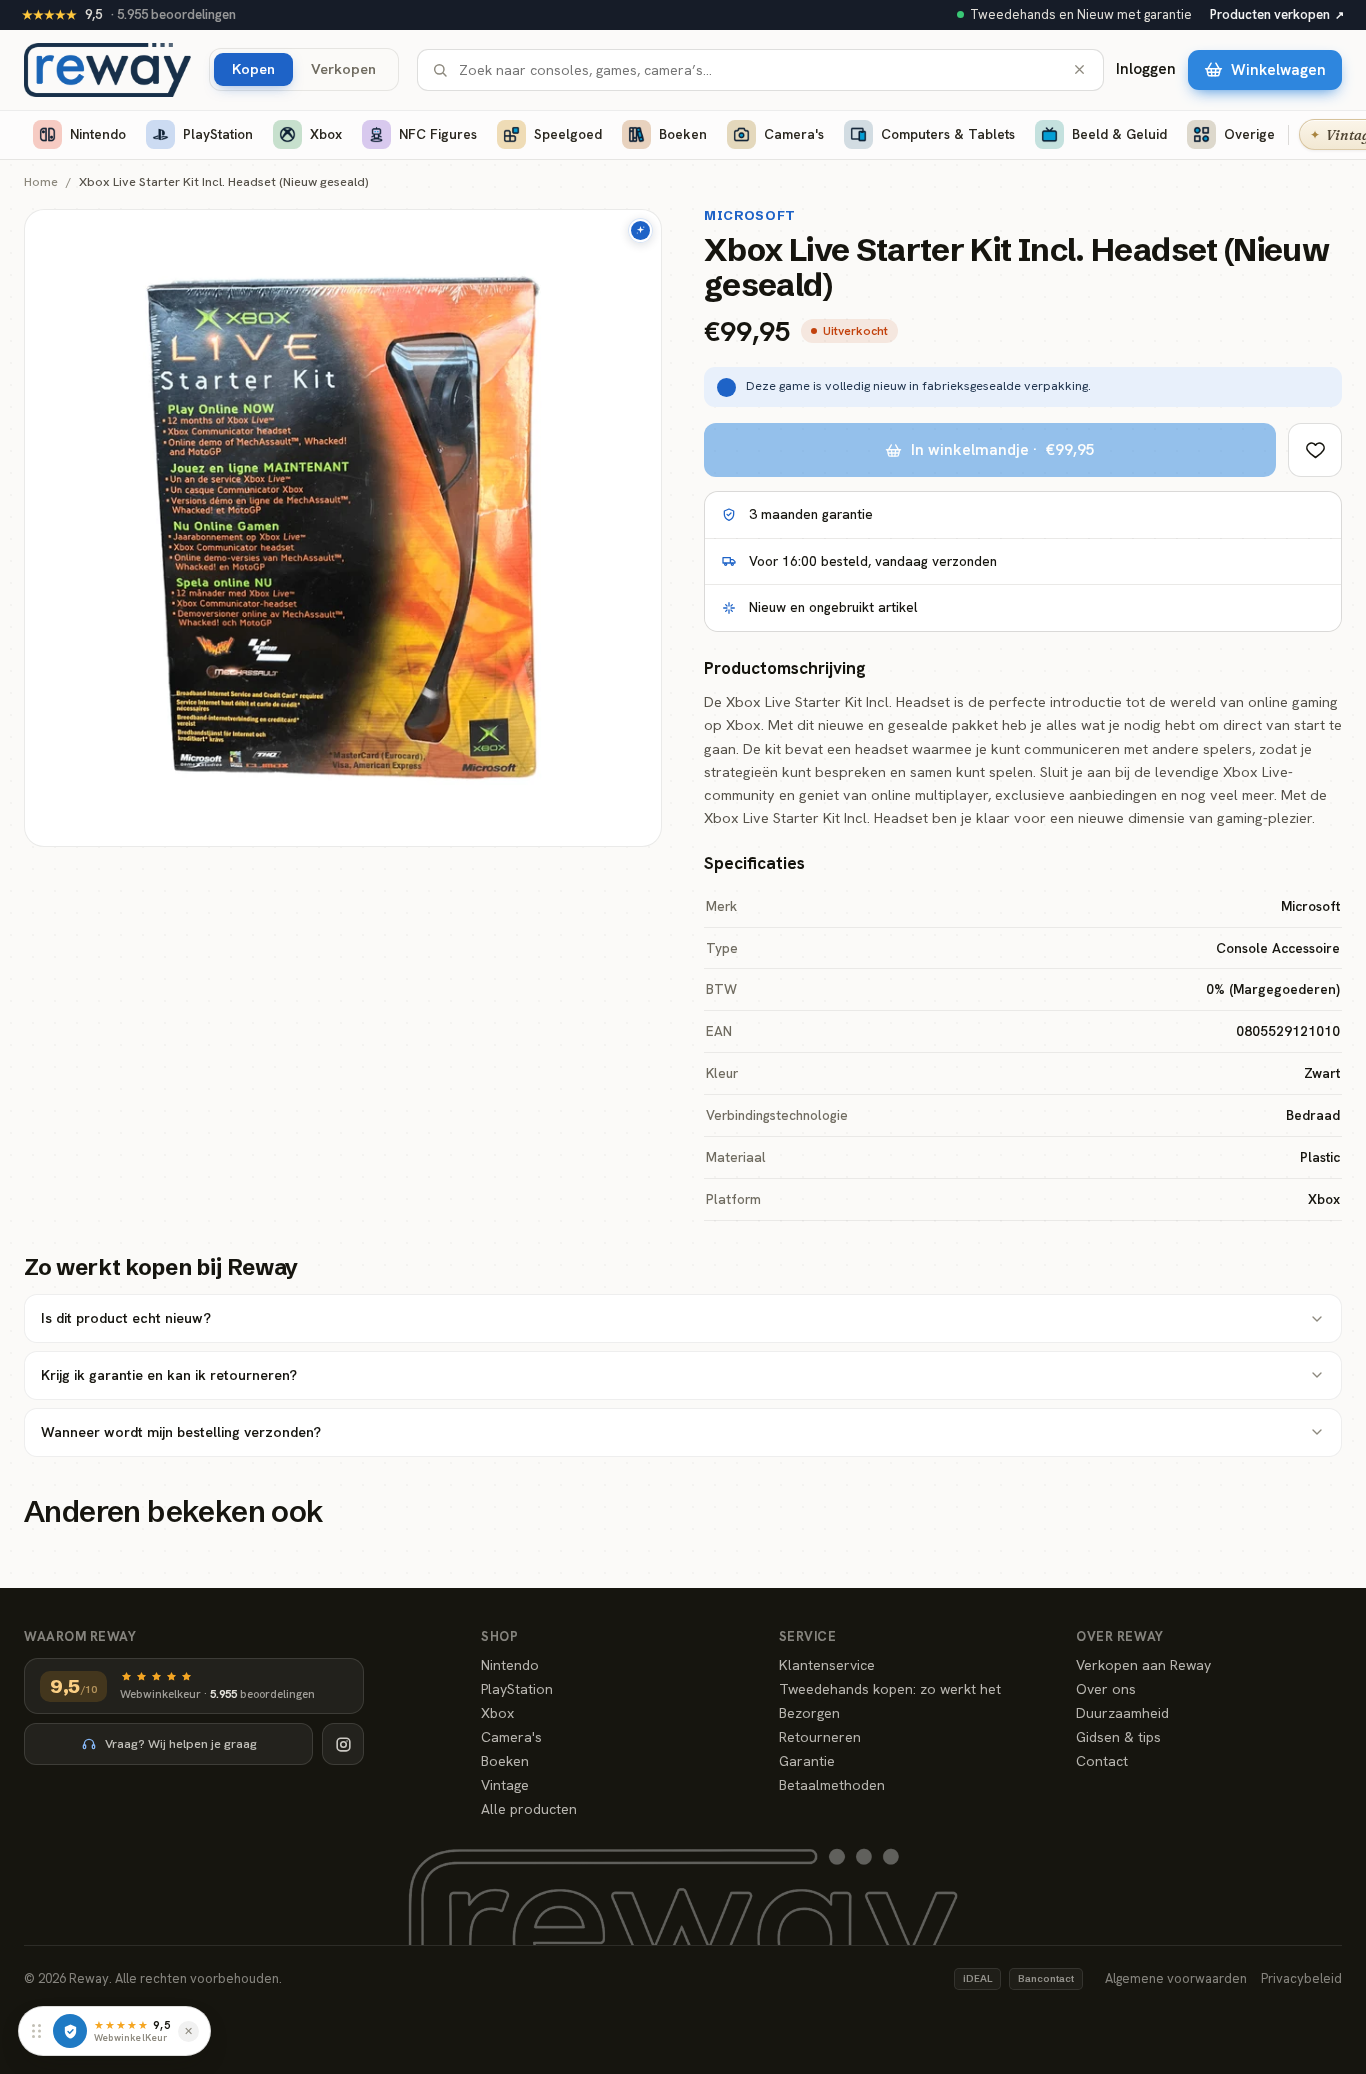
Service (808, 1636)
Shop (499, 1636)
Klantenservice (827, 1665)
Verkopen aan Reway (1143, 1665)
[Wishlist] (1315, 450)
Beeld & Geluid (1119, 134)
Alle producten (529, 1809)
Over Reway (1119, 1636)
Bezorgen (809, 1713)
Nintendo (98, 134)
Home (41, 182)
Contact (1102, 1761)
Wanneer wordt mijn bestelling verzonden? (181, 1432)
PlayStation (218, 134)
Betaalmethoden (832, 1785)
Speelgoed (568, 134)
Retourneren (820, 1737)
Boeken (683, 134)
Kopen (253, 68)
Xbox (326, 134)
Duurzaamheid (1122, 1713)
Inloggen (1146, 69)
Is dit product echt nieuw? (126, 1318)
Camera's (794, 134)
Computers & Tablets (948, 134)
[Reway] (107, 70)
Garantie (807, 1761)
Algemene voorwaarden (1176, 1978)
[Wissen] (1079, 69)
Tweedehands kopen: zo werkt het (890, 1689)
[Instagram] (343, 1744)
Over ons (1106, 1689)
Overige (1249, 134)
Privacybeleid (1301, 1978)
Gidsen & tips (1118, 1737)
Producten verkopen (1277, 14)
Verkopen (343, 68)
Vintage (505, 1785)
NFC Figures (438, 134)
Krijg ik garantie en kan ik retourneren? (169, 1375)
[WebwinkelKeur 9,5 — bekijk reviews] (70, 2031)
